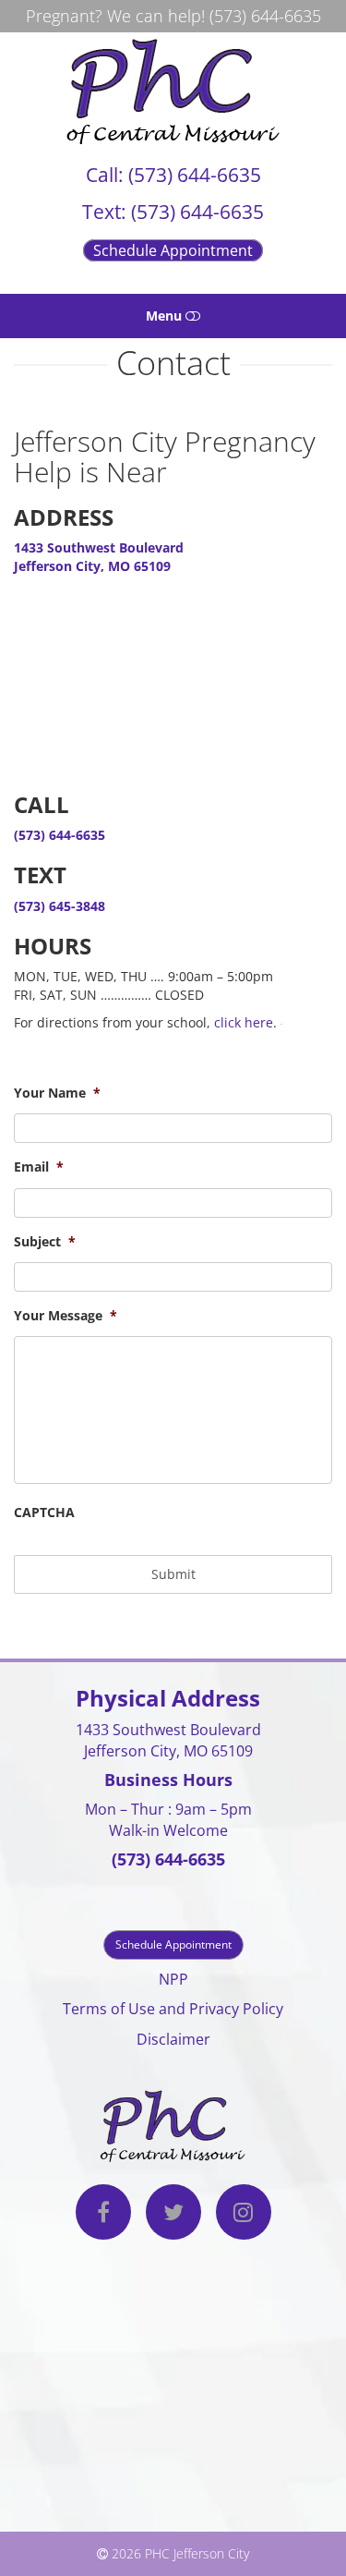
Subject (45, 1242)
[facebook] (103, 2215)
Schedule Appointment (173, 250)
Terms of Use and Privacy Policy (173, 2009)
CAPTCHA (44, 1513)
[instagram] (244, 2215)
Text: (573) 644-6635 (173, 212)
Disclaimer (173, 2039)
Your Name (57, 1093)
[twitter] (173, 2215)
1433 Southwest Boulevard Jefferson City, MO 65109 (99, 557)
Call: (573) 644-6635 (173, 175)
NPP (173, 1979)
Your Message (66, 1316)
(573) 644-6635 (265, 16)
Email (39, 1167)
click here (244, 1022)
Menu (166, 316)
